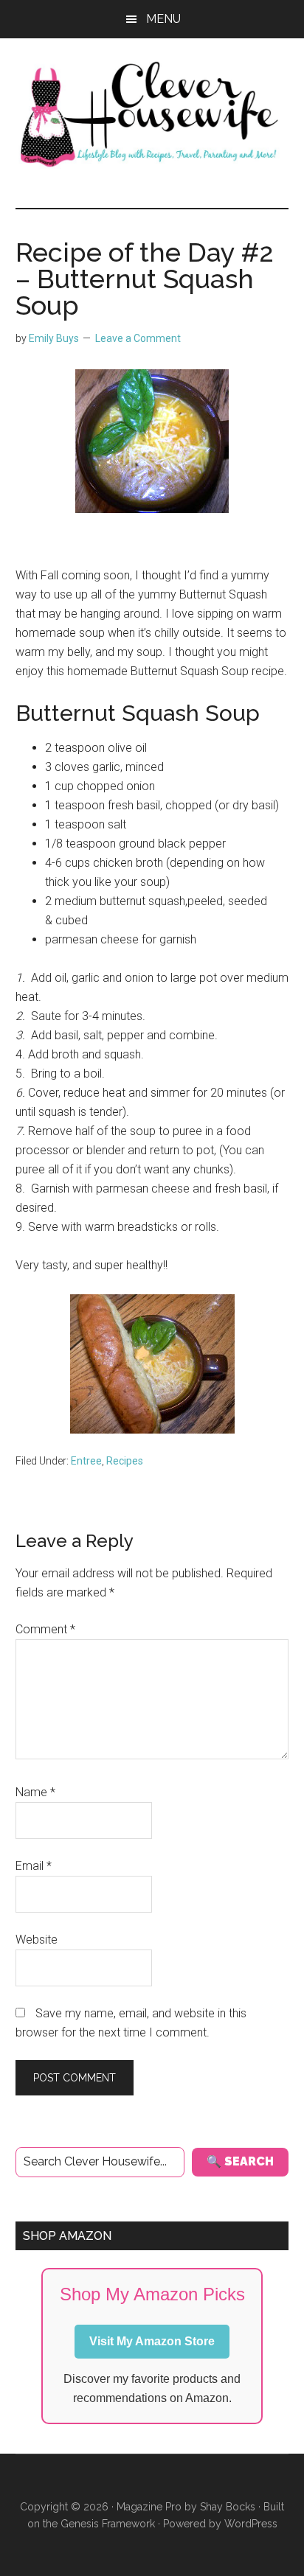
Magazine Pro (149, 2507)
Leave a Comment (138, 338)
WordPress (251, 2524)
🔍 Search (240, 2161)
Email (34, 1866)
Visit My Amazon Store (152, 2341)
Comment (45, 1629)
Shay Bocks (228, 2507)
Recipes (125, 1461)
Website (37, 1940)
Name (35, 1792)
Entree (86, 1461)
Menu (163, 19)
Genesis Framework (108, 2524)
